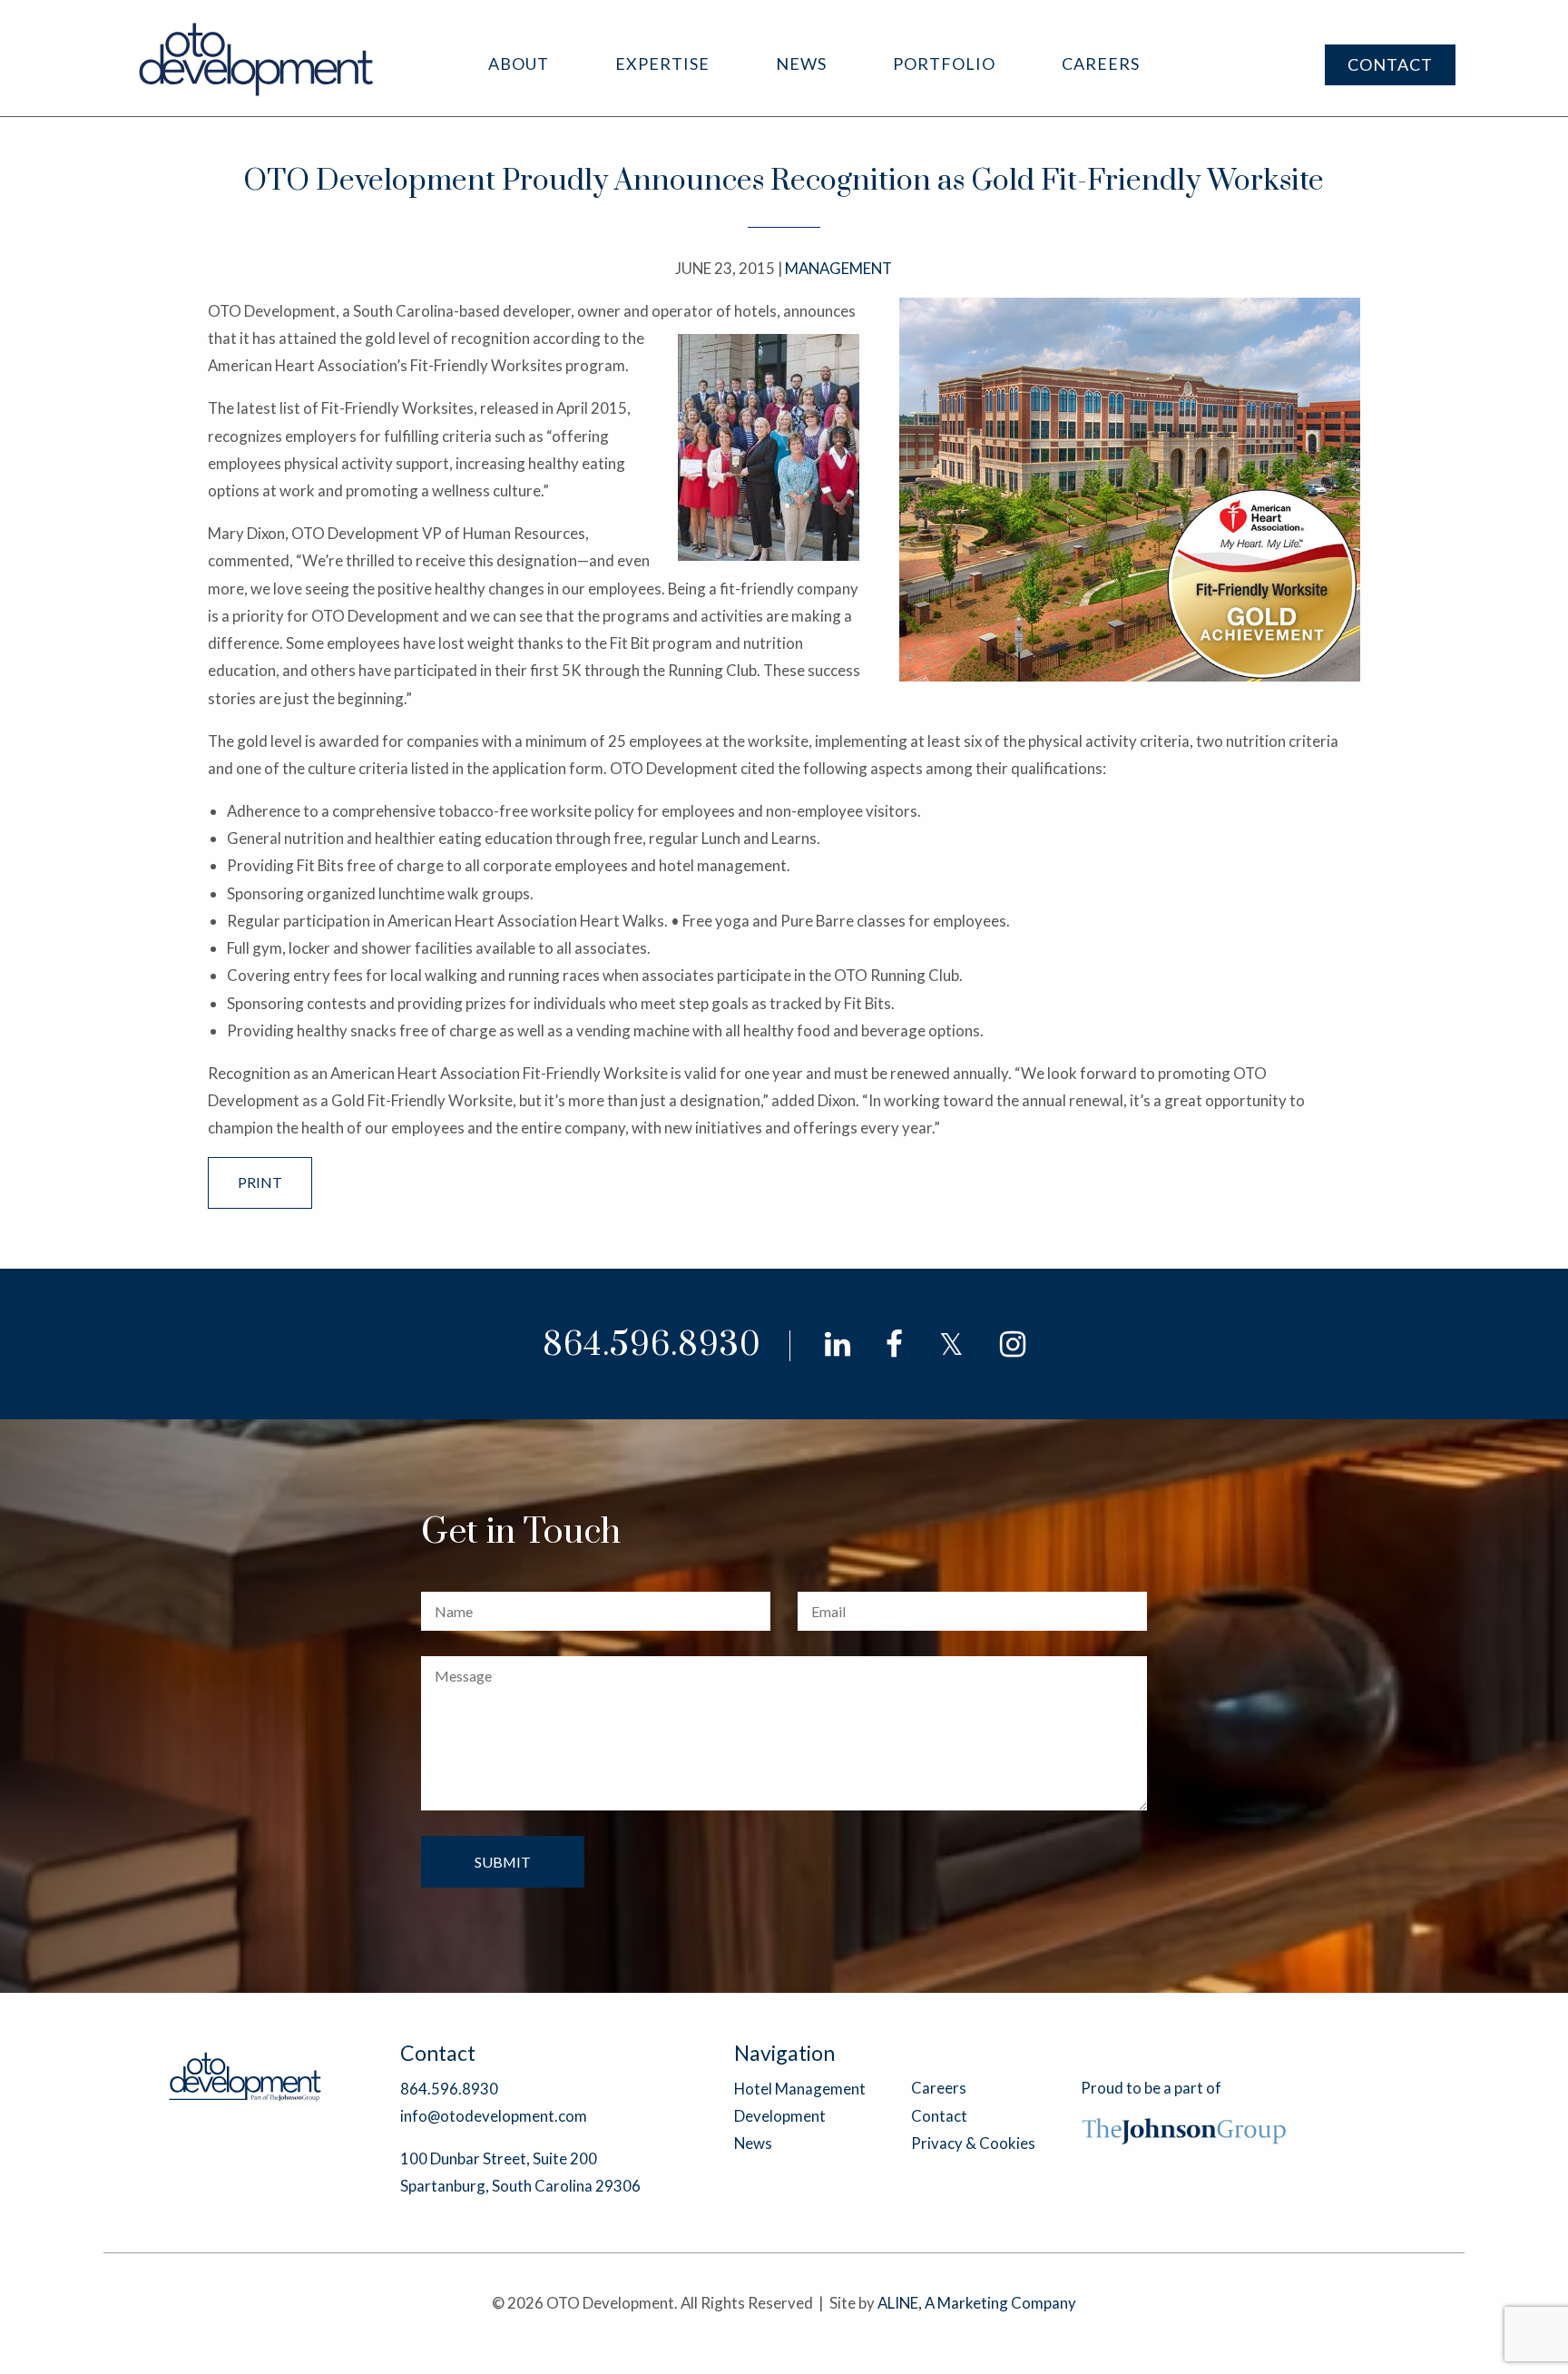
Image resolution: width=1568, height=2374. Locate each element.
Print (260, 1182)
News (801, 64)
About (519, 64)
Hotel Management (800, 2089)
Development (780, 2116)
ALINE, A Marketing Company (977, 2303)
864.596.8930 (652, 1345)
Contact (1390, 64)
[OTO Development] (257, 59)
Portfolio (944, 64)
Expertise (662, 64)
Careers (1101, 64)
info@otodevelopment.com (494, 2116)
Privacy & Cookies (973, 2143)
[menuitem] (519, 64)
